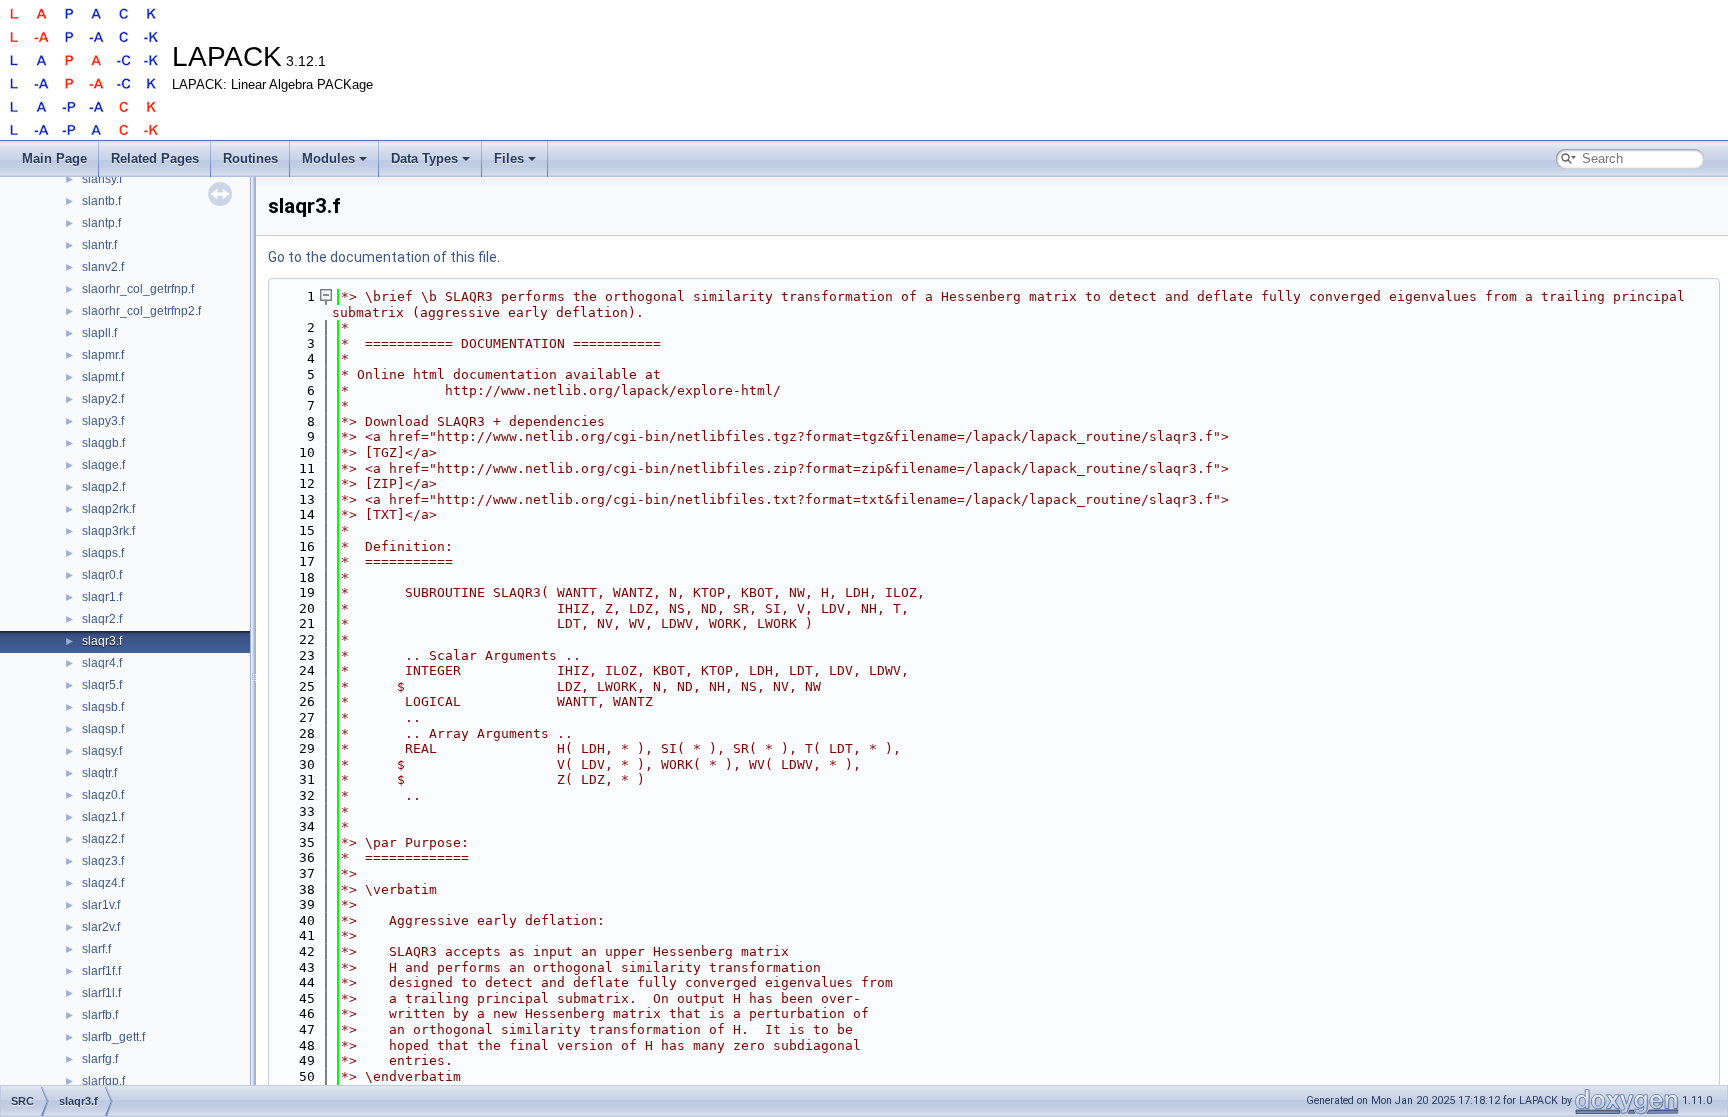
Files (509, 158)
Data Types (424, 158)
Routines (250, 158)
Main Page (54, 158)
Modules (328, 158)
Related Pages (155, 158)
